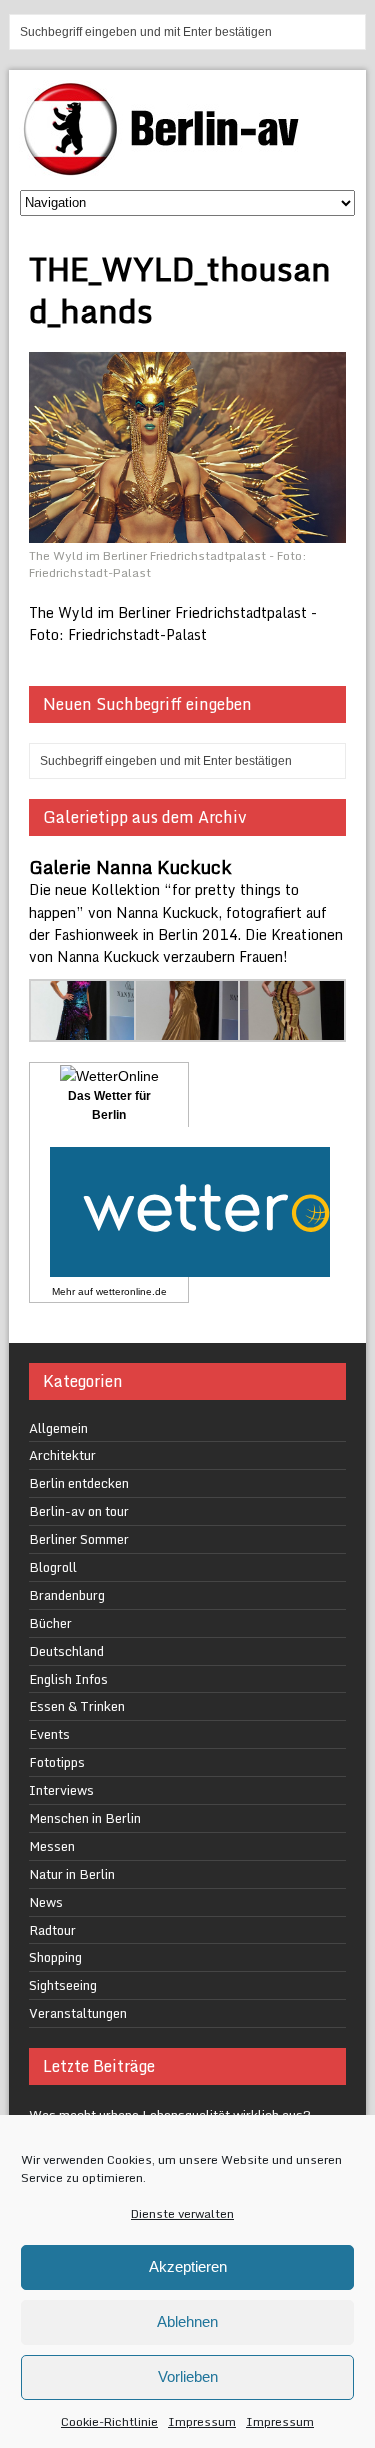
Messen (52, 1846)
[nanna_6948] (292, 1029)
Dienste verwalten (182, 2213)
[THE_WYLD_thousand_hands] (187, 531)
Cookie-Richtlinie (109, 2421)
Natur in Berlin (72, 1874)
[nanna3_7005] (188, 1029)
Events (49, 1734)
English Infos (68, 1679)
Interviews (61, 1790)
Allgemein (58, 1428)
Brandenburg (67, 1595)
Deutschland (66, 1651)
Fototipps (57, 1762)
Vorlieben (188, 2376)
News (46, 1902)
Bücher (50, 1623)
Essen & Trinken (77, 1706)
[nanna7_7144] (83, 1029)
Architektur (62, 1455)
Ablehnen (187, 2321)
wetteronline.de (131, 1291)
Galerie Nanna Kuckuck (130, 867)
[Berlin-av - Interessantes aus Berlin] (169, 168)
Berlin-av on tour (79, 1511)
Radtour (52, 1930)
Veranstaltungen (78, 2013)
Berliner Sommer (79, 1539)
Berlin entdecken (79, 1483)
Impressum (202, 2421)
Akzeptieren (188, 2266)
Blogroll (53, 1567)
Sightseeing (63, 1985)
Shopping (55, 1957)
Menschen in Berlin (85, 1818)
